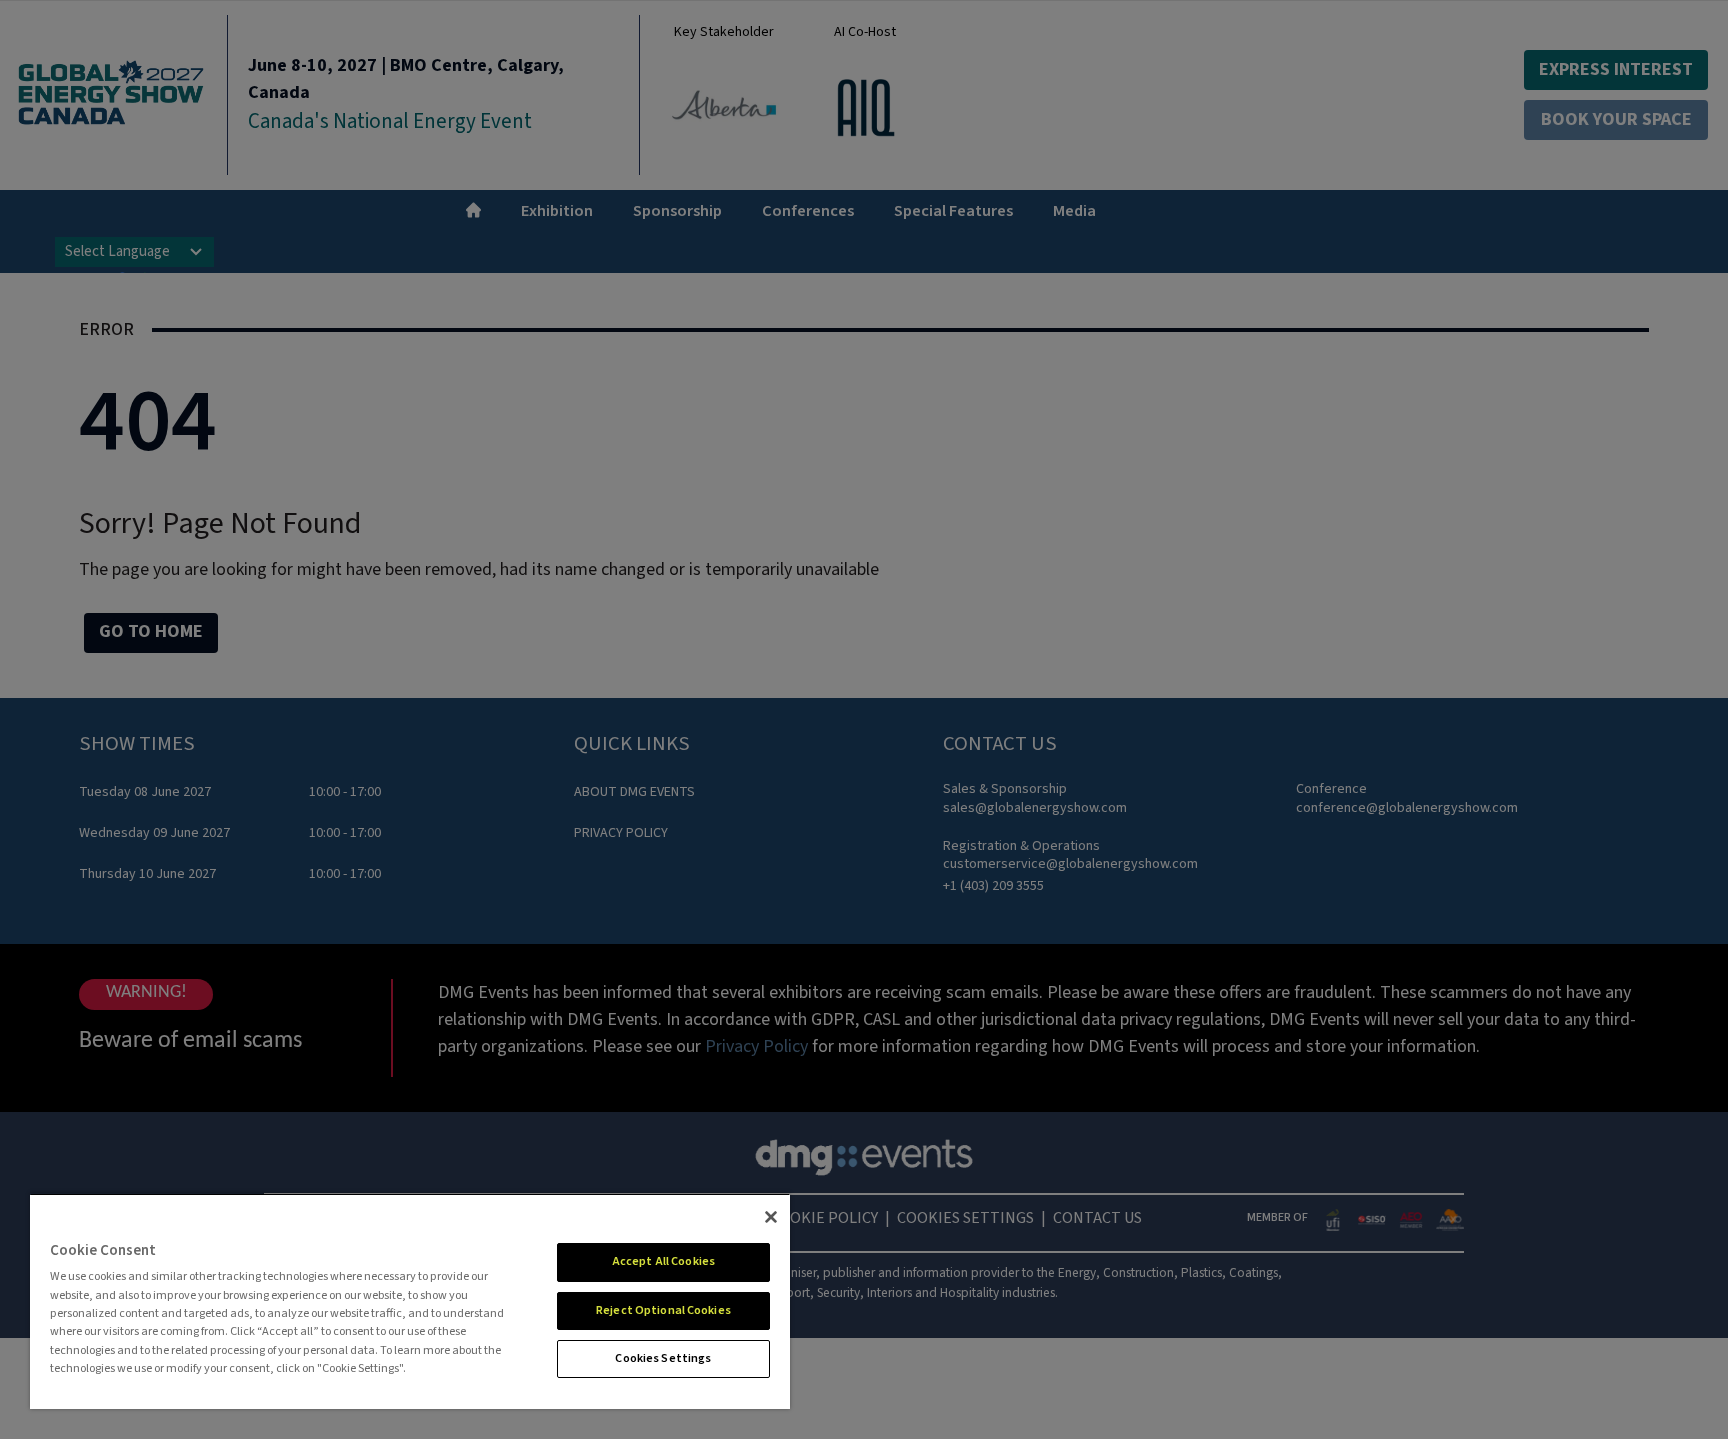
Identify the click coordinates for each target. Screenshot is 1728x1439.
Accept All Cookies (663, 1261)
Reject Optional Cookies (663, 1310)
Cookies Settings (663, 1358)
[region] (410, 1301)
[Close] (771, 1217)
